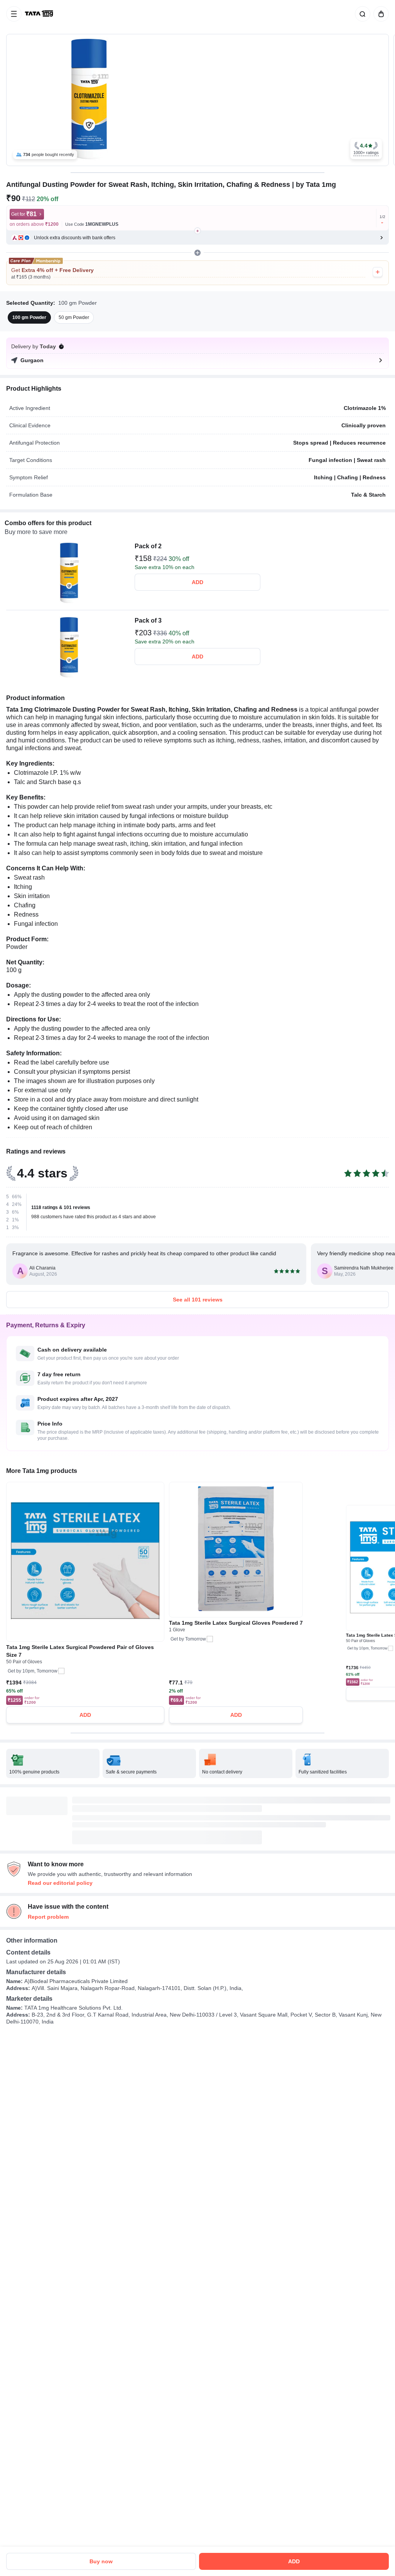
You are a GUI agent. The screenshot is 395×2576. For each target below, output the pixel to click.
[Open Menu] (14, 14)
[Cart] (380, 14)
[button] (366, 149)
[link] (40, 14)
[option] (29, 317)
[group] (197, 100)
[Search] (361, 14)
